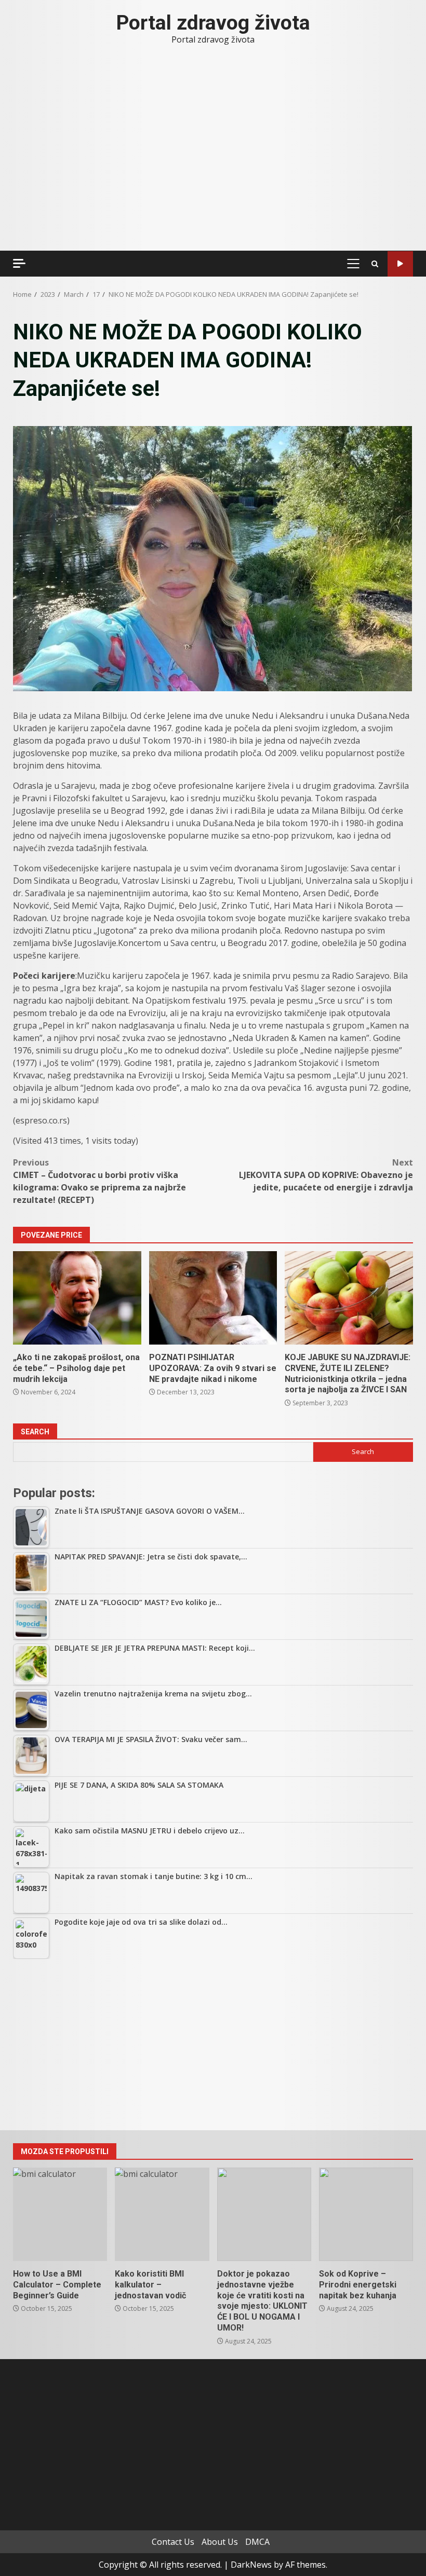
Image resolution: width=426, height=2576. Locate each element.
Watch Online (400, 264)
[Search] (375, 264)
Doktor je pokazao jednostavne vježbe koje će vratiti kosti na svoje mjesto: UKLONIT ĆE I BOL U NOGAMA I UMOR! (264, 2214)
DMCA (257, 2542)
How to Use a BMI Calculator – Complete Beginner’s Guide (60, 2214)
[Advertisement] (213, 2045)
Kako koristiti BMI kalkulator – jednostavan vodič (162, 2214)
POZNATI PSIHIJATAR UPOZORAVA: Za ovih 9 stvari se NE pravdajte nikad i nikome (213, 1298)
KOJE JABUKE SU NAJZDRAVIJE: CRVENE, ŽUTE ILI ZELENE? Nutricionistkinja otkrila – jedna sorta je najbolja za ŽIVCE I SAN (349, 1298)
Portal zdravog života (213, 23)
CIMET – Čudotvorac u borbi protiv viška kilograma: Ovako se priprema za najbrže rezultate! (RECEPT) (99, 1181)
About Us (220, 2542)
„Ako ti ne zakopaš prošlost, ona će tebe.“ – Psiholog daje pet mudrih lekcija (77, 1298)
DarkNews (251, 2565)
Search (35, 1432)
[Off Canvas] (19, 263)
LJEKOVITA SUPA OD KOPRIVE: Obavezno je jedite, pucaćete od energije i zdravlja (326, 1175)
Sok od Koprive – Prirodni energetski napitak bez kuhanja (366, 2214)
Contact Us (173, 2542)
